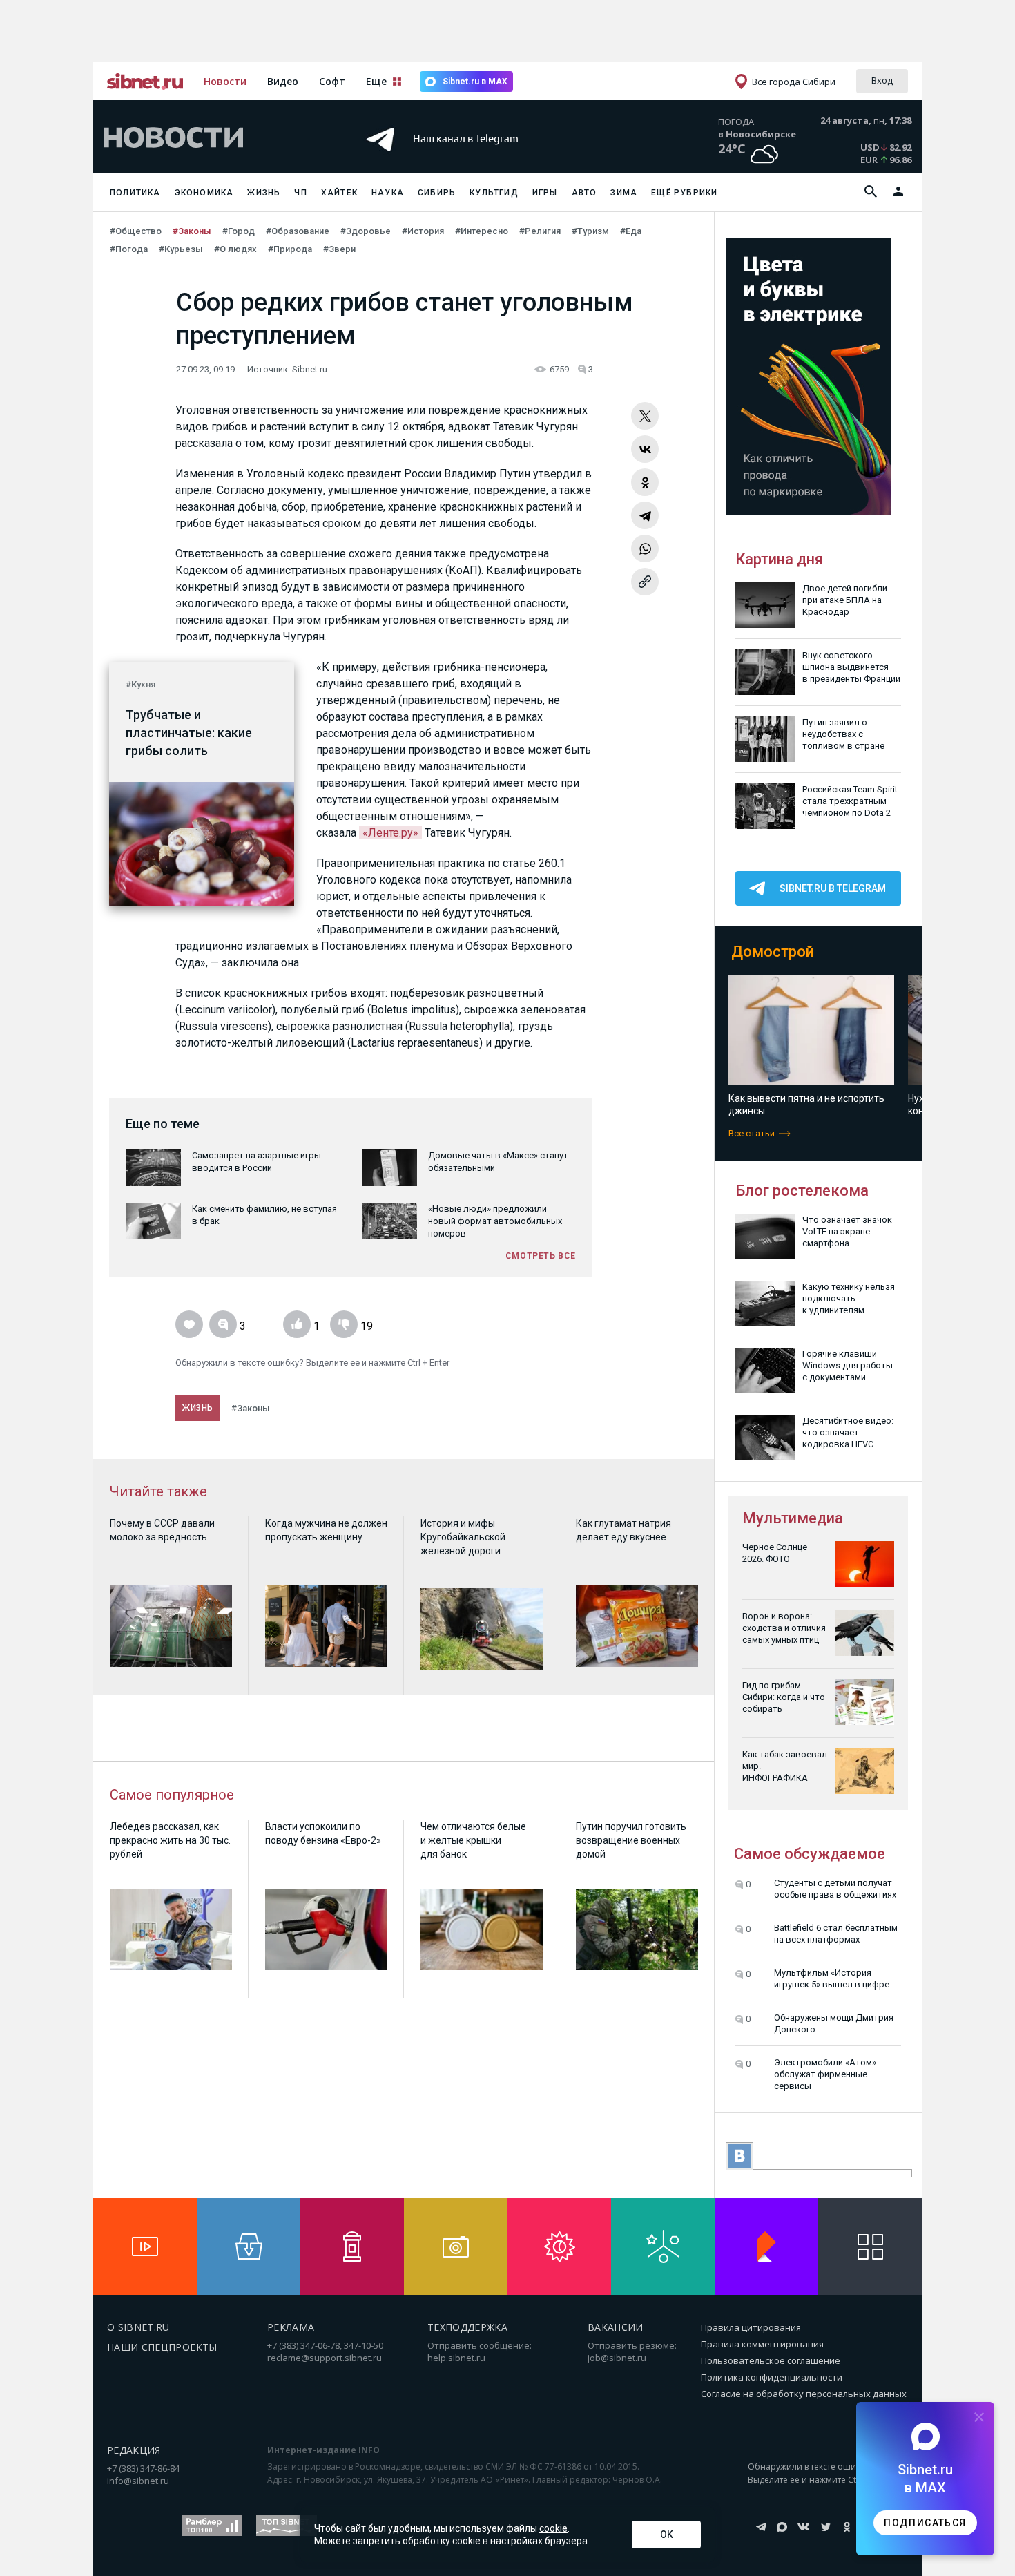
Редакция (134, 2450)
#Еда (631, 231)
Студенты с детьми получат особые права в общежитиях (835, 1889)
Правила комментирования (762, 2344)
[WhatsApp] (645, 548)
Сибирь (437, 193)
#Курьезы (181, 249)
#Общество (136, 231)
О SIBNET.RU (138, 2327)
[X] (645, 416)
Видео (283, 81)
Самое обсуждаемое (810, 1854)
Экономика (204, 193)
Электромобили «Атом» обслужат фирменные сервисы (825, 2074)
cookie (553, 2528)
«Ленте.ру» (390, 833)
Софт (332, 81)
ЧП (300, 193)
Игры (545, 193)
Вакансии (616, 2327)
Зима (624, 193)
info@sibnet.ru (138, 2481)
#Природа (290, 249)
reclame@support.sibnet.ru (325, 2358)
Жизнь (264, 193)
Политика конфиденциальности (772, 2377)
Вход (882, 80)
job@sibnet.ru (617, 2358)
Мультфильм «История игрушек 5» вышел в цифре (832, 1978)
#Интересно (482, 231)
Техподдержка (467, 2327)
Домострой (773, 952)
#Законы (192, 231)
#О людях (235, 249)
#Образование (298, 231)
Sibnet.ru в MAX (475, 82)
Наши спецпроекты (162, 2347)
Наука (388, 193)
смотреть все (541, 1256)
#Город (239, 231)
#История (423, 231)
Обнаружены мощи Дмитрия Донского (834, 2023)
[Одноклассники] (645, 482)
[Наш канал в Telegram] (483, 159)
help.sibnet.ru (456, 2358)
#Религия (540, 231)
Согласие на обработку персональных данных (804, 2394)
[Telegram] (645, 515)
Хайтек (339, 193)
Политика (135, 193)
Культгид (494, 193)
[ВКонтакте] (645, 449)
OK (667, 2535)
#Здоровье (366, 231)
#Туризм (590, 231)
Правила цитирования (751, 2327)
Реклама (291, 2327)
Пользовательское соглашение (771, 2360)
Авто (584, 193)
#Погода (129, 249)
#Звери (339, 249)
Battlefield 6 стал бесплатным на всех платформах (836, 1934)
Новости (225, 81)
